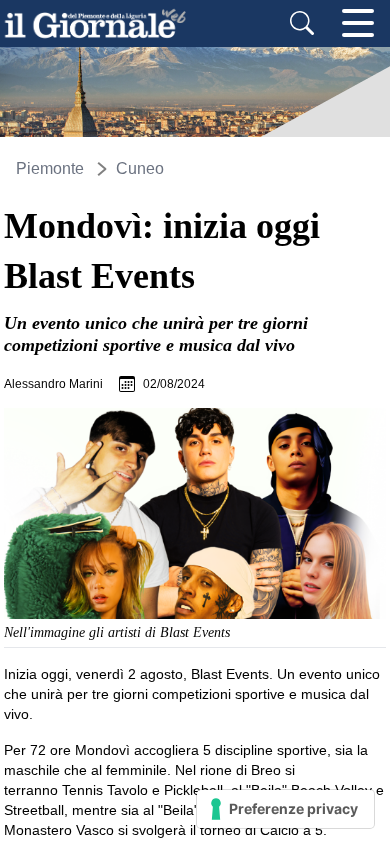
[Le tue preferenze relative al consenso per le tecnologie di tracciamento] (285, 809)
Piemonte (50, 168)
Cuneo (140, 168)
